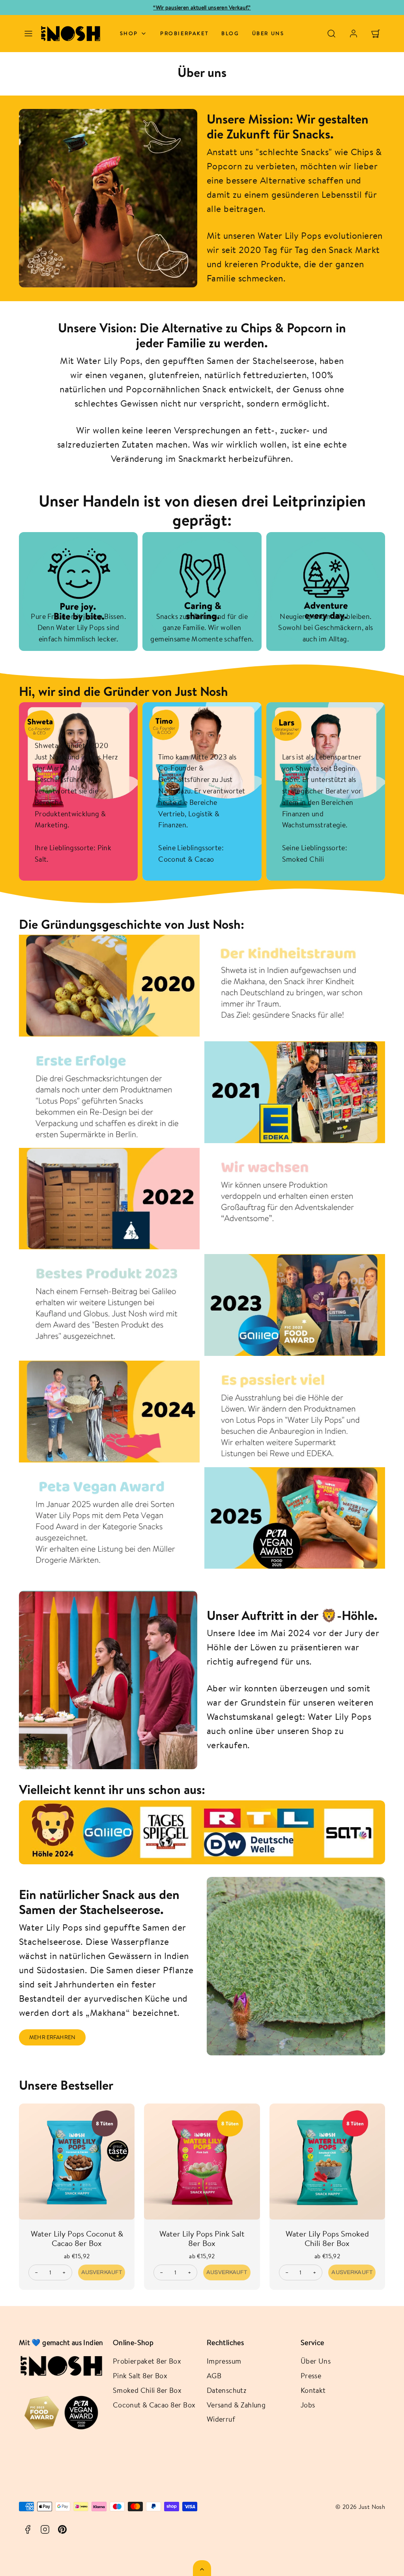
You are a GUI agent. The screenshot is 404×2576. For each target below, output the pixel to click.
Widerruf (221, 2419)
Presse (311, 2375)
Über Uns (316, 2361)
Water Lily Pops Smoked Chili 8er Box (327, 2238)
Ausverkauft (102, 2272)
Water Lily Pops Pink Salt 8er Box (202, 2238)
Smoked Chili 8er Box (147, 2390)
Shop (129, 33)
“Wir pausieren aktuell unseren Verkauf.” (202, 7)
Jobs (308, 2405)
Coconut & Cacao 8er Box (154, 2405)
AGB (214, 2375)
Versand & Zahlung (236, 2405)
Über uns (268, 33)
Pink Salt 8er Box (140, 2375)
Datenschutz (226, 2390)
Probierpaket (184, 33)
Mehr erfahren (52, 2037)
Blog (230, 33)
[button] (28, 34)
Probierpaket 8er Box (147, 2361)
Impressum (224, 2361)
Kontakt (313, 2390)
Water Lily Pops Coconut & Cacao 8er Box (77, 2238)
